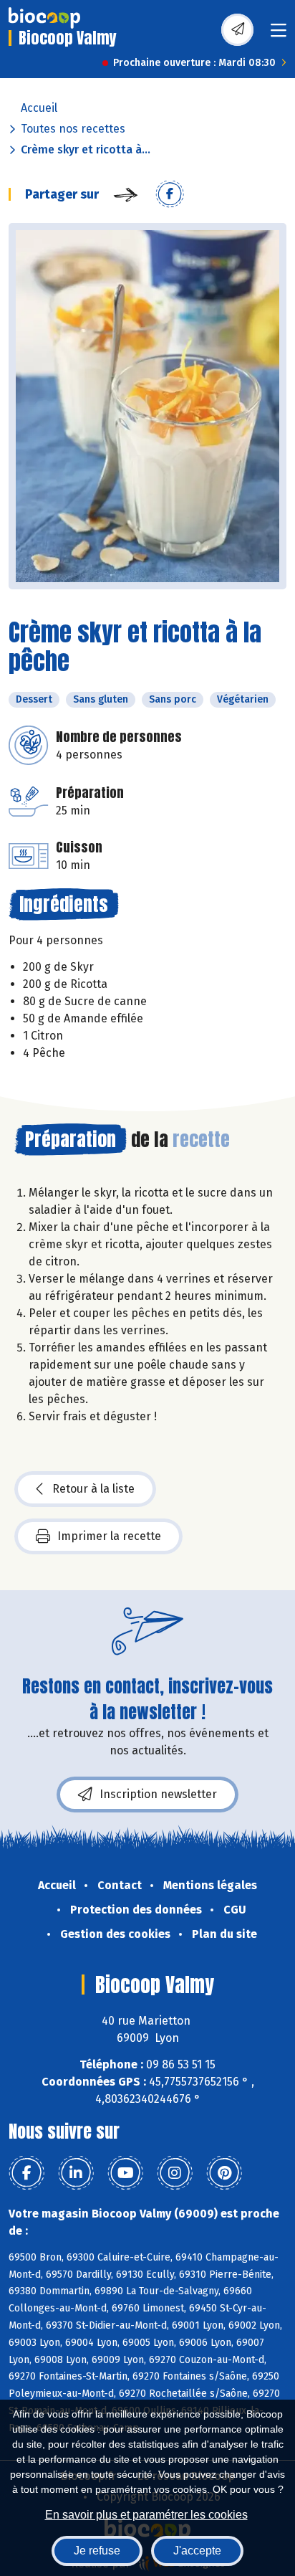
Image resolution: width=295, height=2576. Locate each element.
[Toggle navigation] (279, 35)
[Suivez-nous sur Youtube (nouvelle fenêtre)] (125, 2173)
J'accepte (197, 2551)
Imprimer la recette (109, 1536)
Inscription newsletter (158, 1794)
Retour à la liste (93, 1489)
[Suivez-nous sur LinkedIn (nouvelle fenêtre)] (76, 2173)
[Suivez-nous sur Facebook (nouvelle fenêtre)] (26, 2173)
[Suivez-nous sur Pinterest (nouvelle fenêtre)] (224, 2173)
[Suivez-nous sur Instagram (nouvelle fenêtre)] (175, 2173)
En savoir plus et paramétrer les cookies (146, 2515)
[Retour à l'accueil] (44, 18)
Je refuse (97, 2551)
